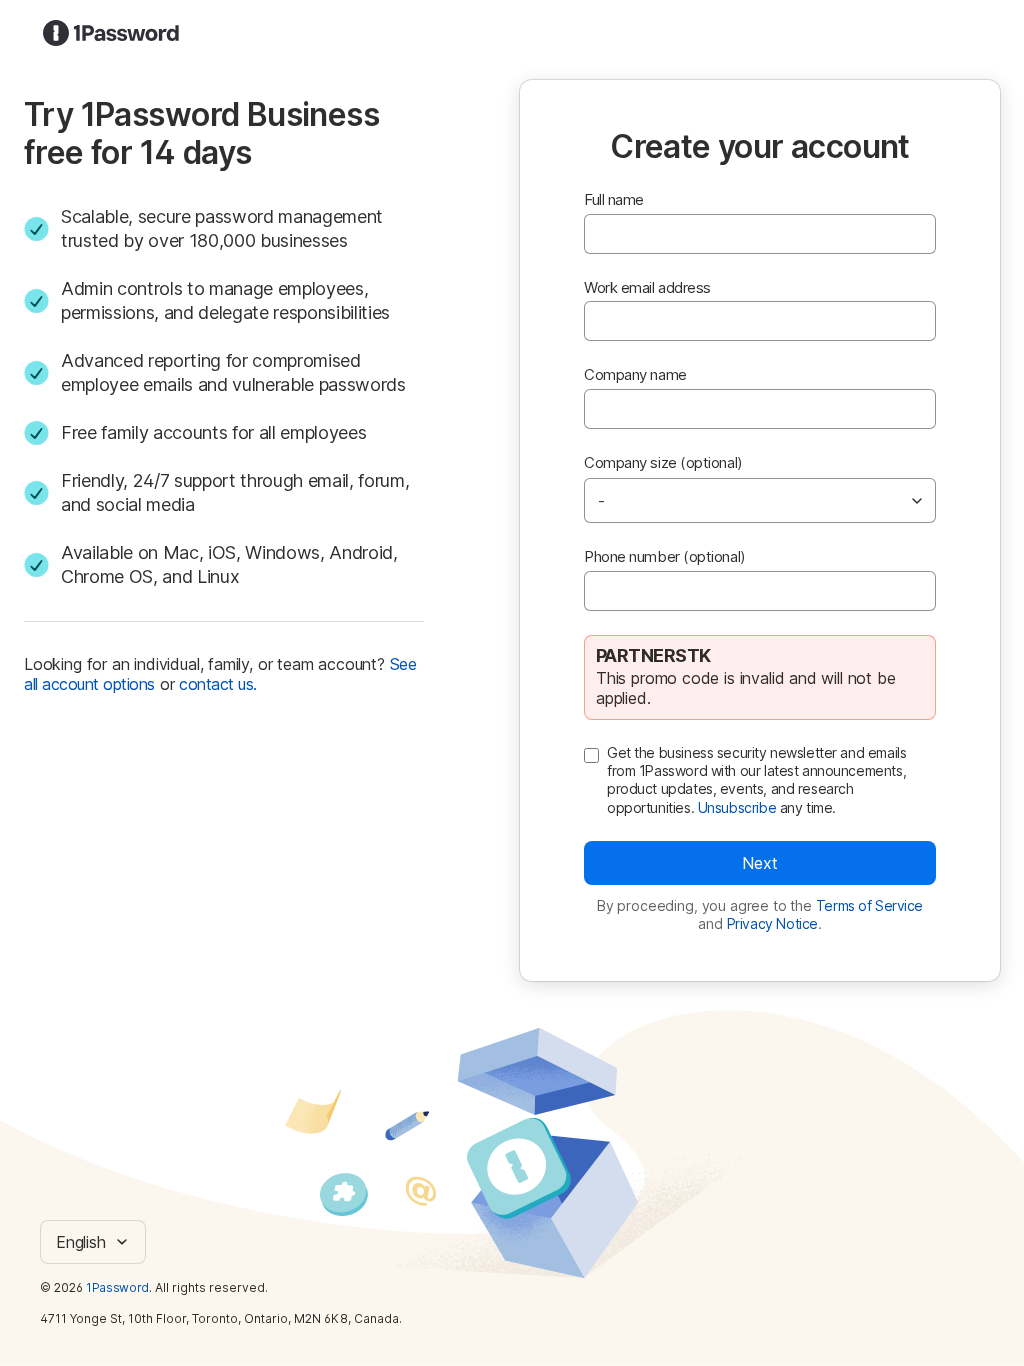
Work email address (647, 287)
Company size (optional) (663, 462)
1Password (117, 1287)
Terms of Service (869, 905)
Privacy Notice (772, 923)
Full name (614, 199)
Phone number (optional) (665, 556)
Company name (635, 374)
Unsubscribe (737, 807)
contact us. (218, 684)
